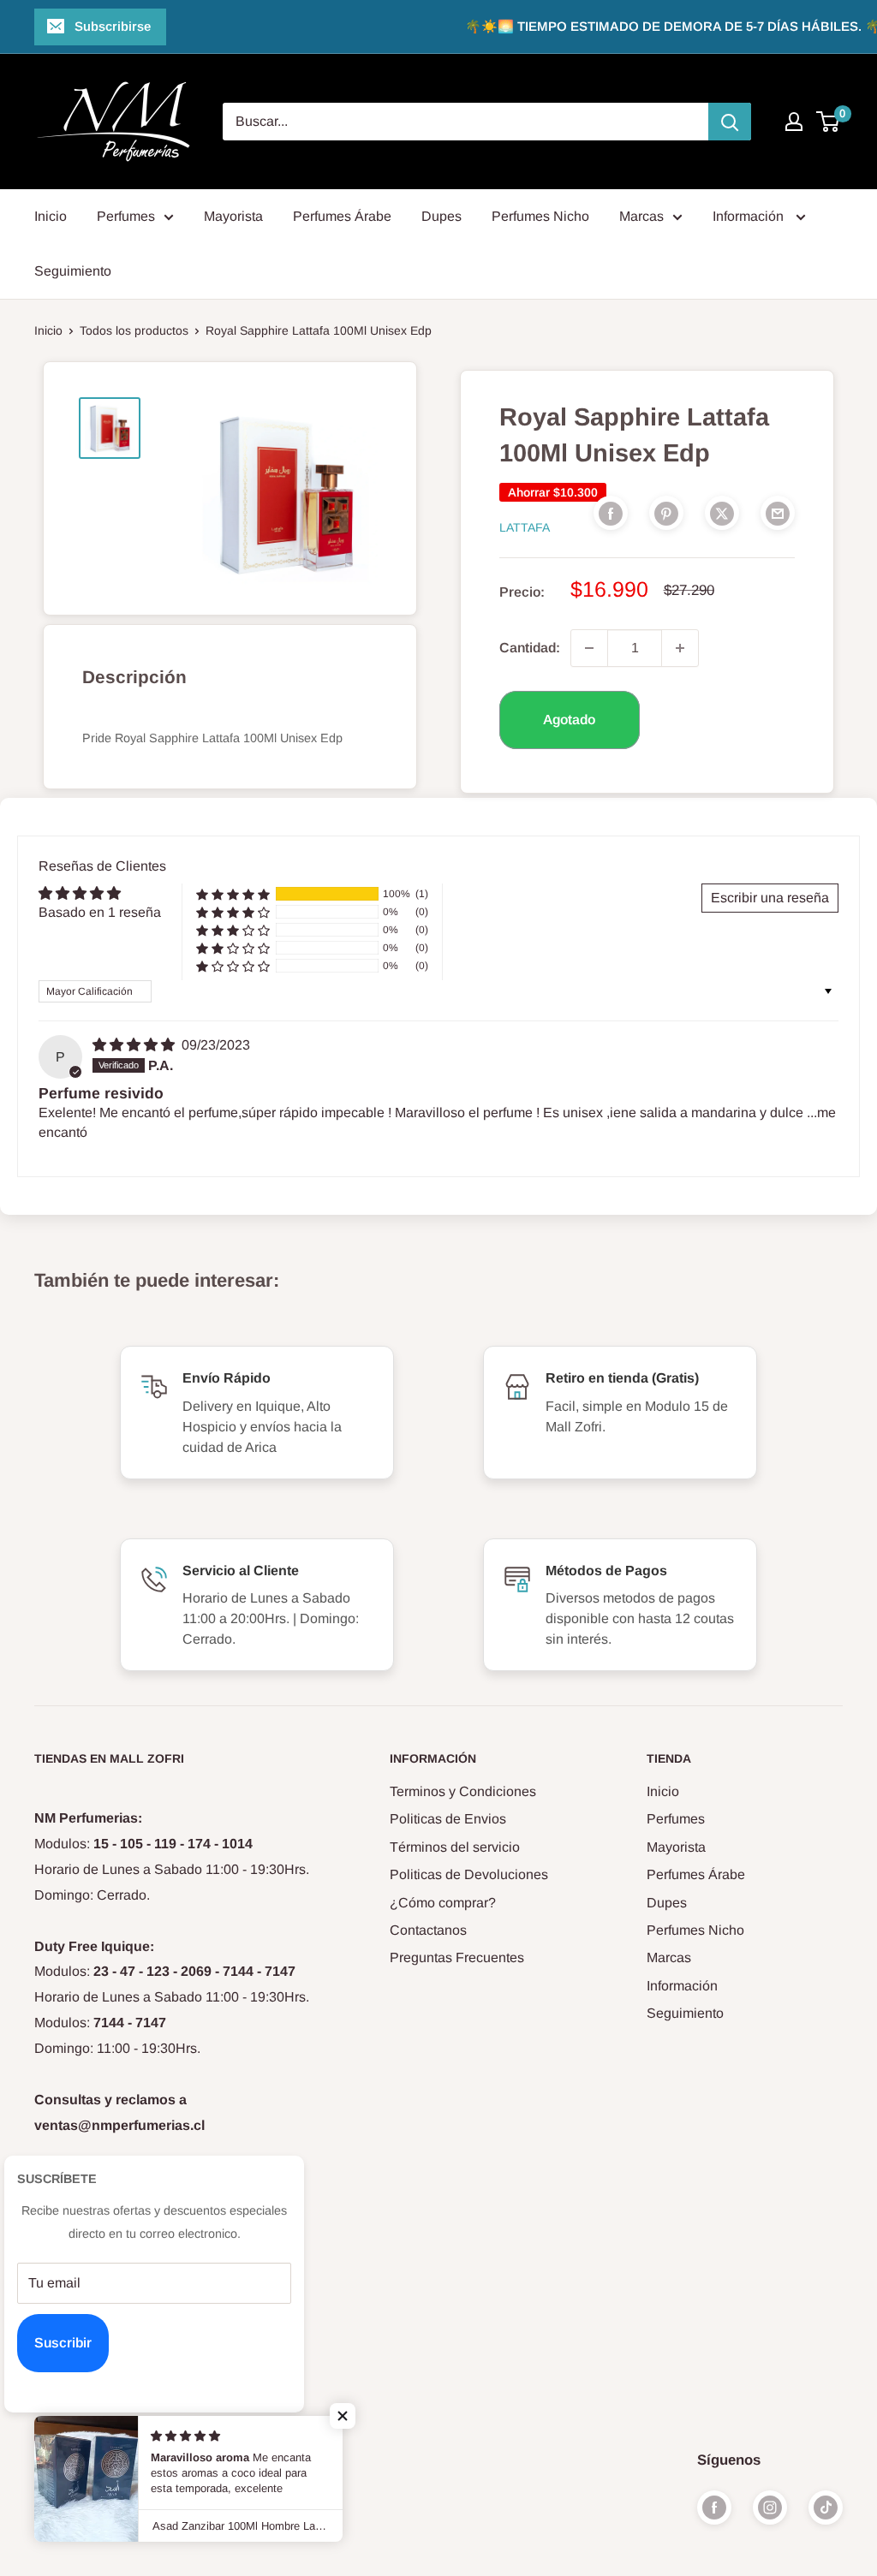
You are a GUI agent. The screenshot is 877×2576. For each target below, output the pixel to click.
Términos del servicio (455, 1847)
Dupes (441, 216)
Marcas (641, 216)
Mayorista (233, 216)
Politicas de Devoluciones (469, 1874)
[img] (135, 1045)
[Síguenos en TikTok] (826, 2508)
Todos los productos (134, 330)
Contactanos (428, 1930)
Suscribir (63, 2343)
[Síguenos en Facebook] (714, 2508)
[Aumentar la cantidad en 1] (680, 648)
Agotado (569, 720)
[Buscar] (730, 122)
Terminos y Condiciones (463, 1791)
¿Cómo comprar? (443, 1903)
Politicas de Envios (448, 1819)
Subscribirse (113, 26)
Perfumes (126, 216)
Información (750, 216)
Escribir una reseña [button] (770, 898)
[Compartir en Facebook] (611, 513)
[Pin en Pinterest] (666, 513)
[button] (233, 894)
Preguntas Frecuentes (457, 1957)
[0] (829, 122)
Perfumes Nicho (540, 216)
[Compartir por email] (778, 513)
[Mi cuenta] (794, 122)
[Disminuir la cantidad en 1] (589, 648)
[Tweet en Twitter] (722, 513)
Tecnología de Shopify (94, 2480)
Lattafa (525, 527)
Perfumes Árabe (342, 216)
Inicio (51, 216)
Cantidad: (530, 648)
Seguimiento (73, 271)
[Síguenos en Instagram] (770, 2508)
